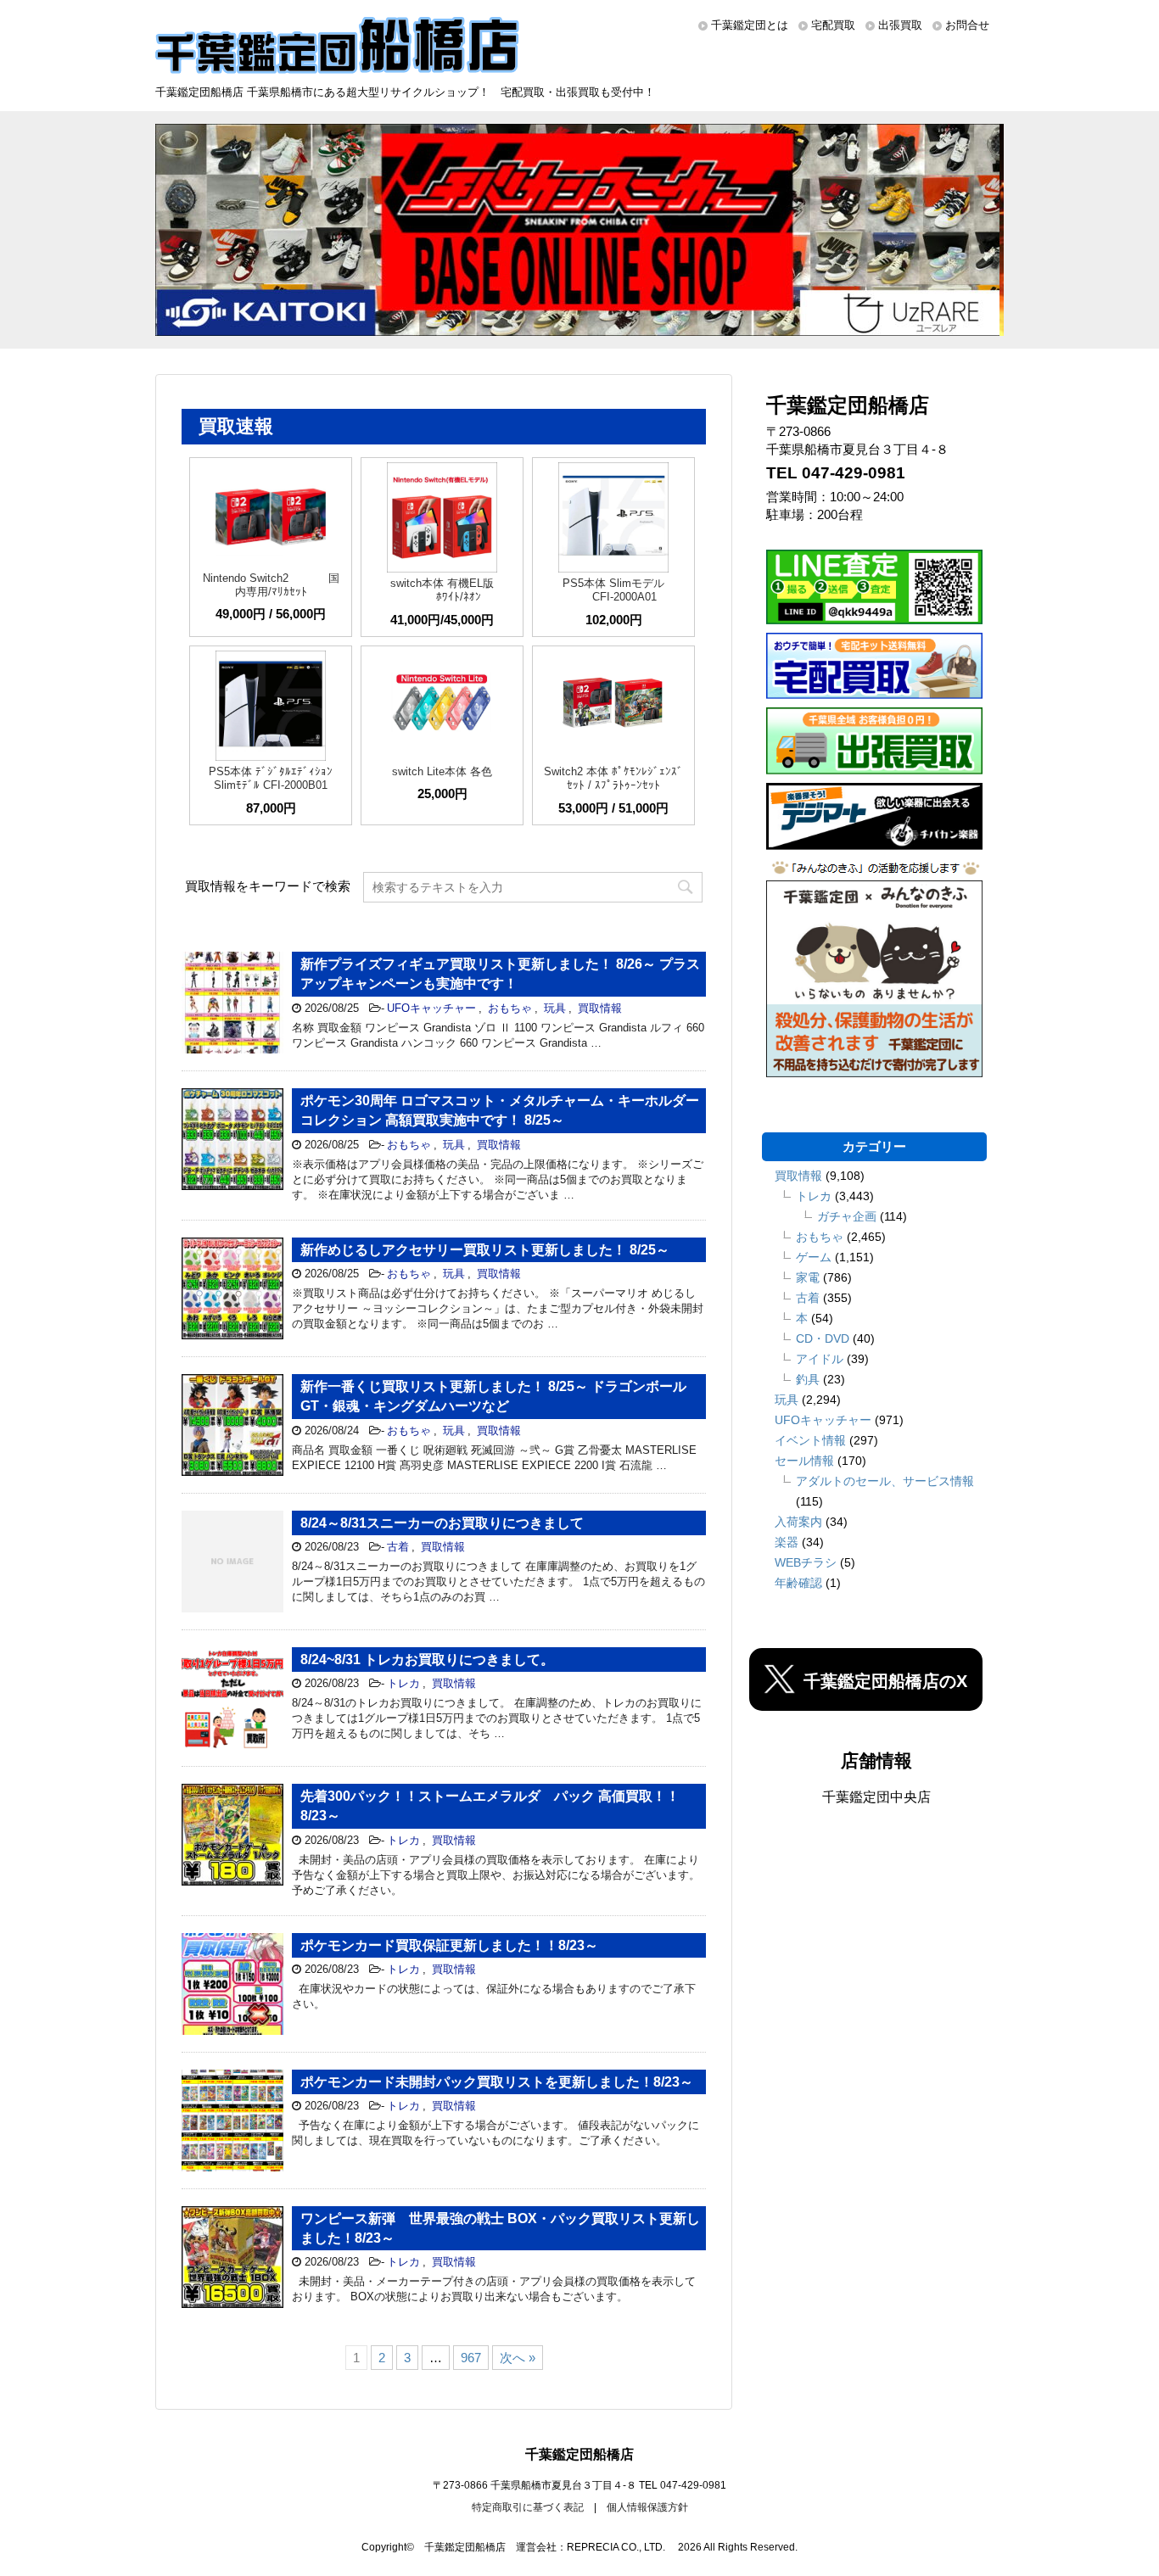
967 (471, 2358)
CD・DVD (823, 1338)
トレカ (403, 1683)
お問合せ (967, 25)
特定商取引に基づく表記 (528, 2507)
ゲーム (814, 1257)
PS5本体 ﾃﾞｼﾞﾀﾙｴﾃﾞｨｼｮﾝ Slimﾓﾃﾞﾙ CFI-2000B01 (271, 778)
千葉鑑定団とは (750, 25)
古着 (398, 1547)
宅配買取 (833, 25)
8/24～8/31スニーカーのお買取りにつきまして (442, 1523)
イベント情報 (810, 1440)
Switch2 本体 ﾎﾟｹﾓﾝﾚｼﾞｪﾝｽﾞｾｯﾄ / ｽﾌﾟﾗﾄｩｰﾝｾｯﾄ (613, 778)
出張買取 (900, 25)
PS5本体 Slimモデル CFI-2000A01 (613, 590)
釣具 (808, 1379)
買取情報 (600, 1008)
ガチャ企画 (847, 1216)
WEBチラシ (806, 1562)
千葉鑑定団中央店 (876, 1797)
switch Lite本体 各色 (442, 771)
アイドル (820, 1359)
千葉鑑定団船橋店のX (885, 1681)
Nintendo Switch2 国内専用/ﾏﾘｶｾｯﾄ (271, 585)
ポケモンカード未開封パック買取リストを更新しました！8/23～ (497, 2082)
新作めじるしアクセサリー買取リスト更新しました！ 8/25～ (485, 1250)
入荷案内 (798, 1522)
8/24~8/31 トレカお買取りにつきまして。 (427, 1660)
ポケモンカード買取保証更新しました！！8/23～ (449, 1945)
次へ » (518, 2358)
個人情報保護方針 (647, 2507)
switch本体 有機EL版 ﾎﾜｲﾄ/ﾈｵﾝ (442, 590)
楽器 (787, 1542)
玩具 (555, 1008)
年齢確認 (798, 1583)
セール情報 (804, 1461)
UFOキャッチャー (431, 1008)
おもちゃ (510, 1008)
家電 (808, 1277)
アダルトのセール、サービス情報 (885, 1481)
